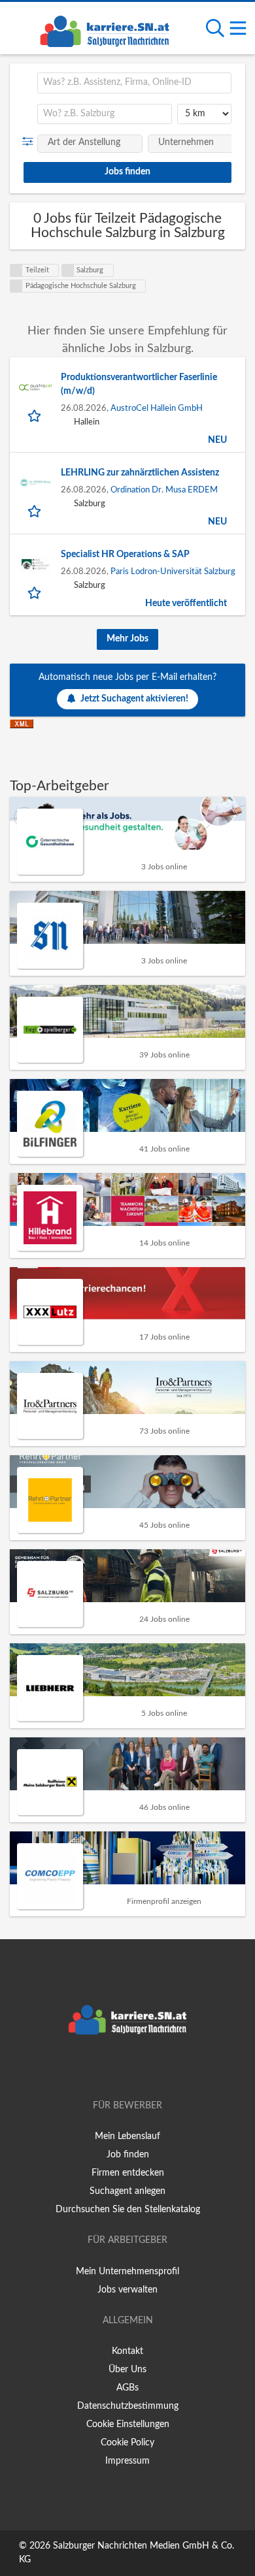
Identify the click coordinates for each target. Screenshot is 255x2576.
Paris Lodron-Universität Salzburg (173, 572)
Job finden (128, 2155)
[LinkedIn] (149, 2069)
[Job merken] (36, 415)
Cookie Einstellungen (128, 2424)
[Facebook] (108, 2069)
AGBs (127, 2388)
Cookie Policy (127, 2443)
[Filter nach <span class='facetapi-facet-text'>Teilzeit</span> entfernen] (16, 270)
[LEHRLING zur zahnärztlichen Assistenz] (35, 483)
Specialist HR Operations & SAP (125, 555)
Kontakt (127, 2351)
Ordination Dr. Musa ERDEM (164, 490)
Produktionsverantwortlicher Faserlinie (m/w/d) (139, 384)
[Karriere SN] (105, 29)
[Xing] (130, 2069)
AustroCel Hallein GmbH (157, 408)
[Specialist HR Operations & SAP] (35, 564)
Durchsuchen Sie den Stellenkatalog (128, 2210)
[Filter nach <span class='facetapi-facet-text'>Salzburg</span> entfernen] (68, 270)
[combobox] (134, 83)
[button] (30, 142)
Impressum (127, 2461)
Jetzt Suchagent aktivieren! (134, 699)
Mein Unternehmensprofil (127, 2272)
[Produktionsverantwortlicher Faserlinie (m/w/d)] (35, 387)
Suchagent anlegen (127, 2191)
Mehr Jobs (127, 639)
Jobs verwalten (127, 2290)
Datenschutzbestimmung (128, 2406)
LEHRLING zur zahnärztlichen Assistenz (140, 473)
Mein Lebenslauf (127, 2136)
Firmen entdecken (128, 2173)
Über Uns (127, 2370)
